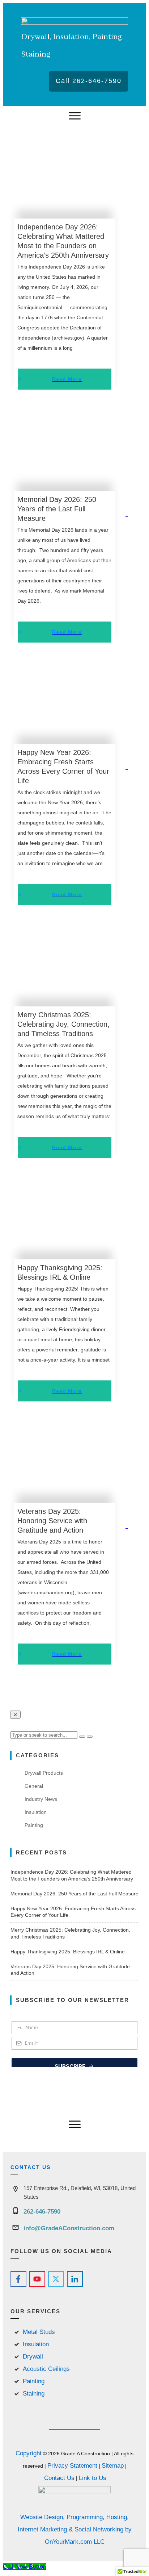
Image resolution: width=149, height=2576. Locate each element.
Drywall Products (44, 1773)
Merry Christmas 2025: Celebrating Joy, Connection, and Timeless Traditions (63, 1024)
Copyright (29, 2453)
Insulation (36, 1812)
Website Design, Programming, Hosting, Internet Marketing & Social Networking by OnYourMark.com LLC (75, 2529)
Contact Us (59, 2478)
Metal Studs (39, 2332)
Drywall (33, 2357)
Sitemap (113, 2466)
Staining (34, 2394)
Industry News (41, 1799)
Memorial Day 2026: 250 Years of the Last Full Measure (57, 509)
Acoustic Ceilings (46, 2369)
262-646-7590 (42, 2212)
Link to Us (93, 2478)
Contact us (31, 2167)
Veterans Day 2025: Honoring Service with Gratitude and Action (52, 1521)
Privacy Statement (72, 2466)
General (34, 1786)
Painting (34, 1825)
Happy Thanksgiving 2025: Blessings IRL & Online (68, 1952)
